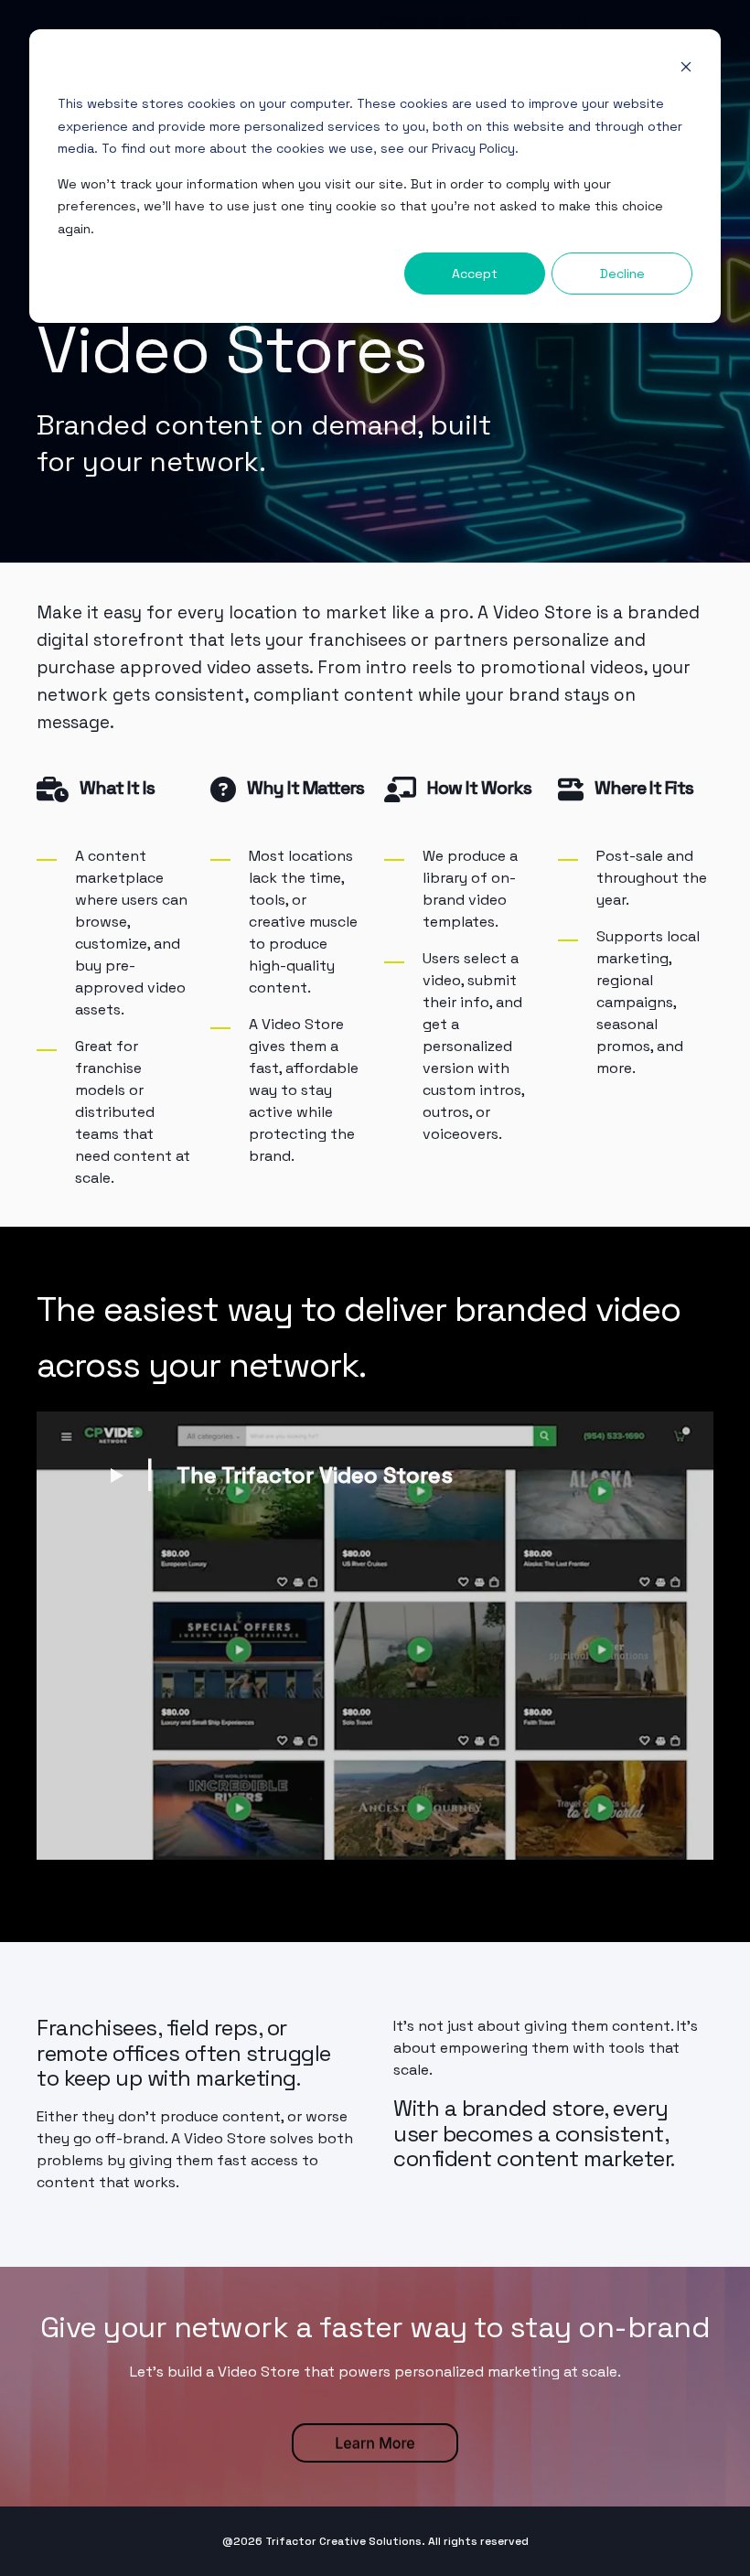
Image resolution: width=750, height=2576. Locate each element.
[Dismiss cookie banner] (686, 69)
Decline (622, 274)
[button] (281, 1474)
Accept (475, 274)
